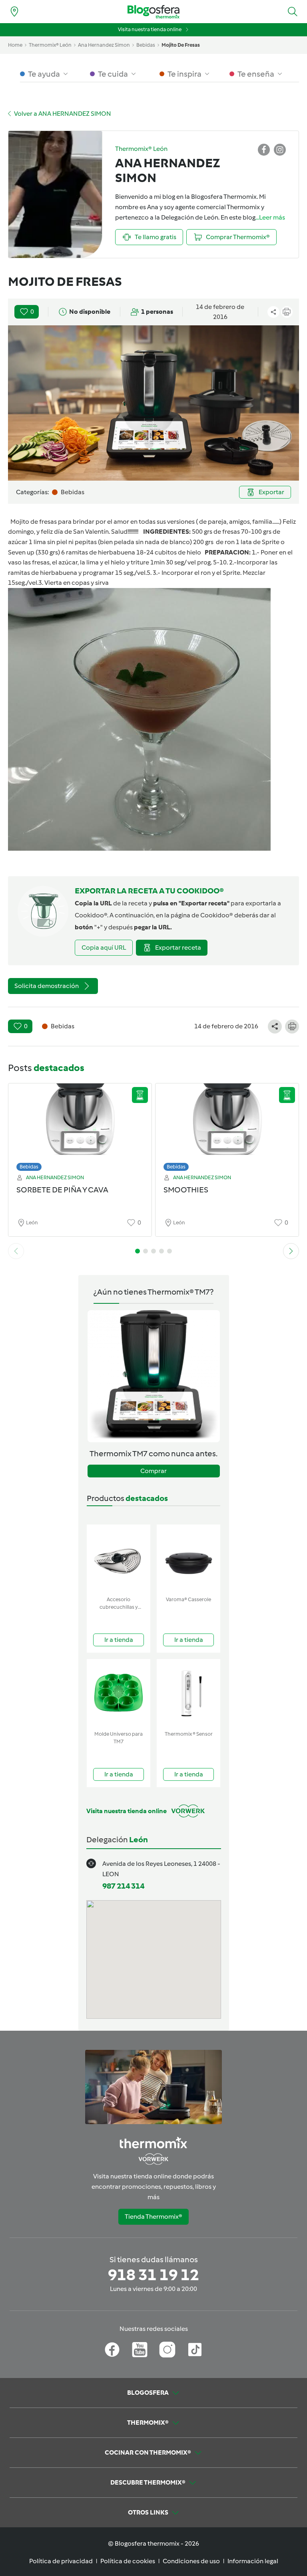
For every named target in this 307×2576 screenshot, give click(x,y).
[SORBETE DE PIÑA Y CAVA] (80, 1125)
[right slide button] (291, 1251)
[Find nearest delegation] (14, 12)
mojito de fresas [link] (181, 45)
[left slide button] (16, 1251)
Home (15, 45)
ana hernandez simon (104, 45)
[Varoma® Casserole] (188, 1559)
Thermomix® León (50, 45)
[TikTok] (195, 2350)
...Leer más (270, 217)
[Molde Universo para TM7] (119, 1693)
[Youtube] (140, 2350)
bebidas (146, 45)
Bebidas (29, 1167)
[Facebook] (112, 2350)
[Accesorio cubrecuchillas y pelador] (119, 1559)
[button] (293, 12)
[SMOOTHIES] (227, 1125)
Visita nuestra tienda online (150, 29)
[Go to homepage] (153, 12)
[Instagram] (167, 2350)
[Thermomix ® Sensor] (188, 1693)
